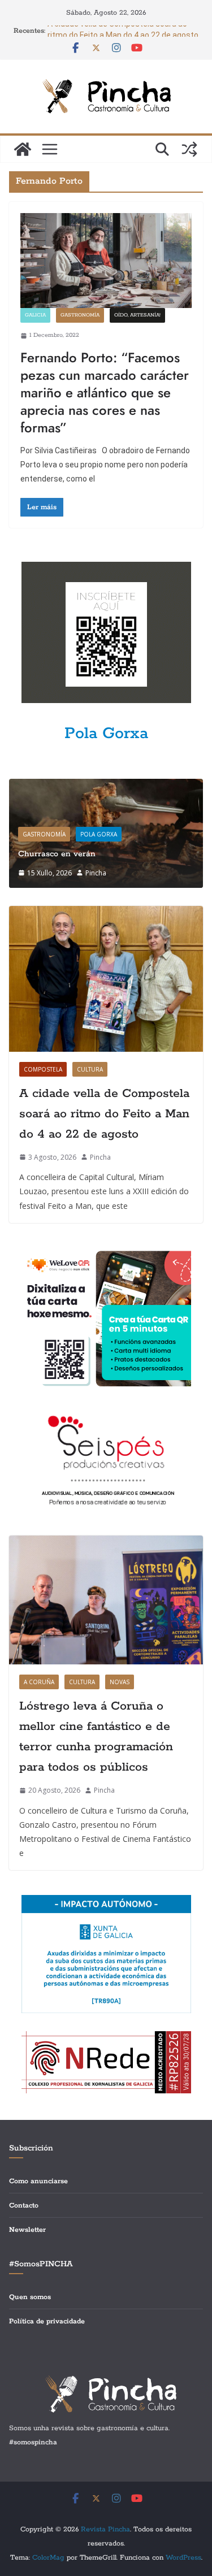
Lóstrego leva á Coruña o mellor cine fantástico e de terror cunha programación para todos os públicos (96, 1737)
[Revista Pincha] (23, 149)
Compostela (43, 1069)
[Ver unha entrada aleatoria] (189, 149)
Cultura (90, 1069)
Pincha (96, 873)
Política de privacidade (47, 2321)
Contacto (24, 2206)
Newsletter (27, 2230)
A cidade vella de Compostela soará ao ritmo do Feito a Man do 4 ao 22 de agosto (104, 1114)
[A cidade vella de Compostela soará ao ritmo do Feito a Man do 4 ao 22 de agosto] (106, 979)
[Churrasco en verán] (106, 786)
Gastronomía (80, 315)
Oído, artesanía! (137, 315)
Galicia (35, 315)
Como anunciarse (38, 2181)
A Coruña (39, 1682)
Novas (120, 1682)
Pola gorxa (99, 834)
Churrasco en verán (57, 854)
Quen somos (30, 2297)
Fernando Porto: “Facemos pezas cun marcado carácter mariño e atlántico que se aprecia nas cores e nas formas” (105, 393)
